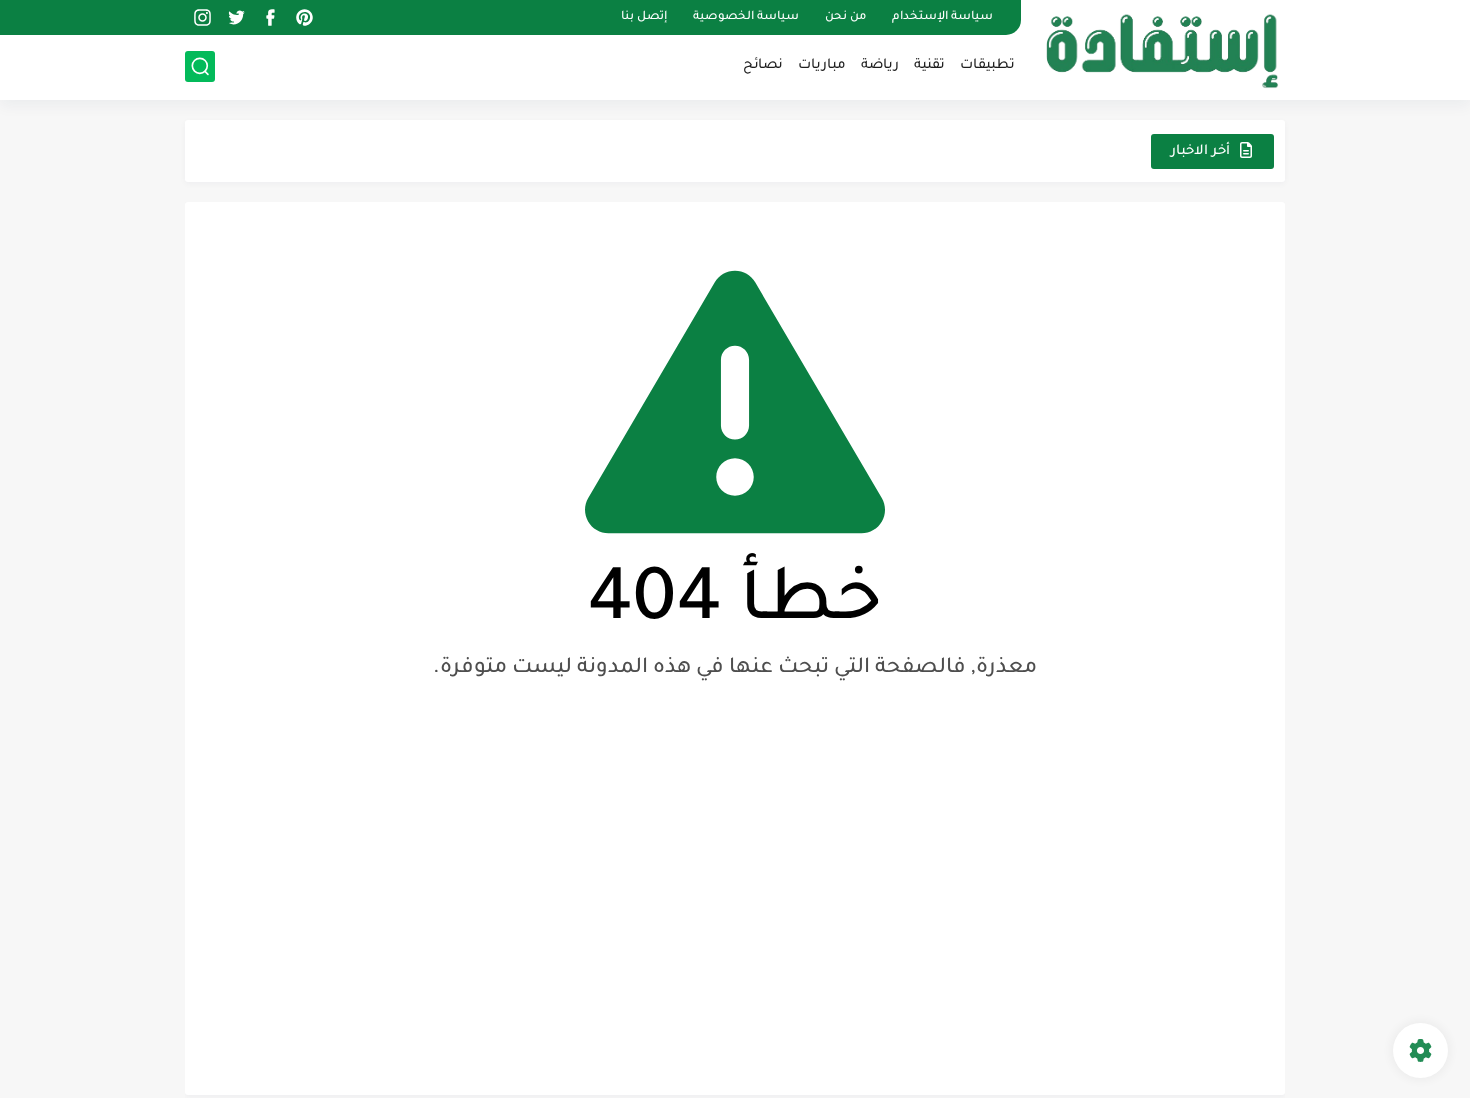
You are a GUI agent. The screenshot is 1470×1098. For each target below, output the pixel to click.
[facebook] (270, 17)
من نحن (845, 17)
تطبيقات (987, 65)
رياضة (880, 65)
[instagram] (202, 17)
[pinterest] (304, 17)
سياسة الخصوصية (746, 17)
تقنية (929, 65)
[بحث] (200, 66)
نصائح (763, 65)
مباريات (822, 65)
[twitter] (236, 17)
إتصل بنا (644, 17)
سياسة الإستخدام (942, 17)
